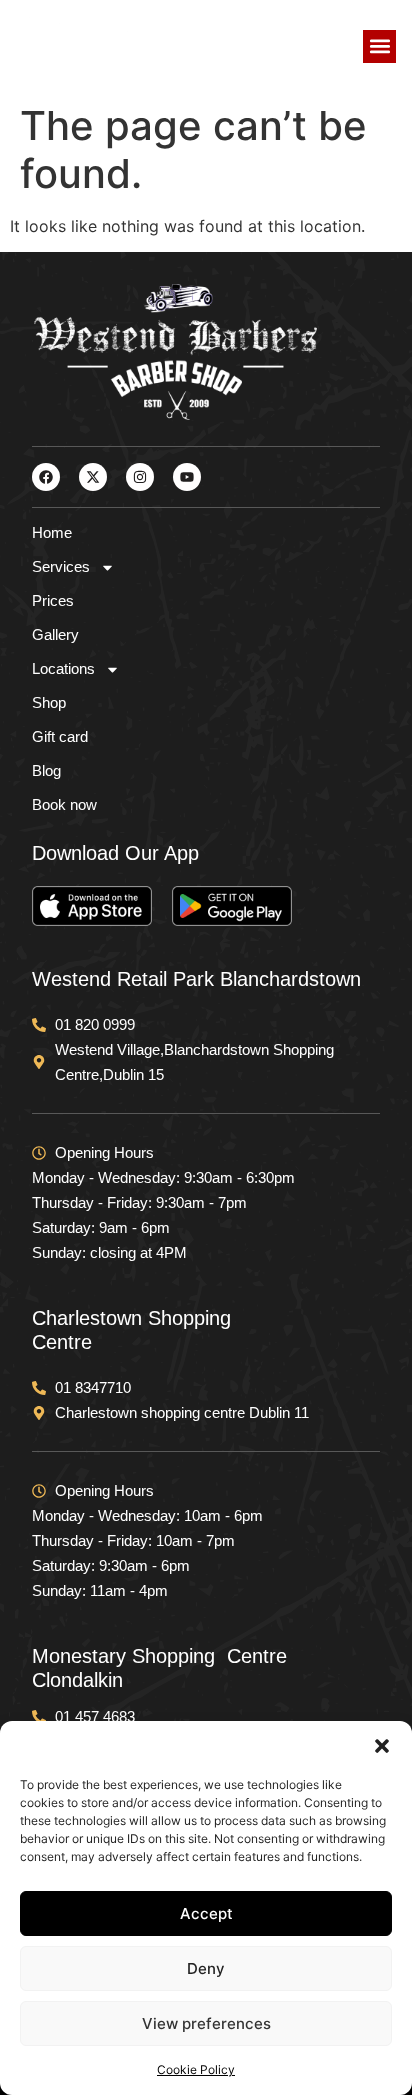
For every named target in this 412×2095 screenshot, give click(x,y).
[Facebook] (46, 477)
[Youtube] (187, 477)
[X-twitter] (93, 477)
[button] (382, 1746)
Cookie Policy (196, 2069)
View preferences (206, 2023)
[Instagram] (140, 477)
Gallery (55, 634)
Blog (46, 770)
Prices (53, 600)
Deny (206, 1968)
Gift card (60, 736)
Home (52, 532)
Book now (64, 804)
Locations (63, 668)
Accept (206, 1913)
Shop (49, 702)
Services (61, 566)
